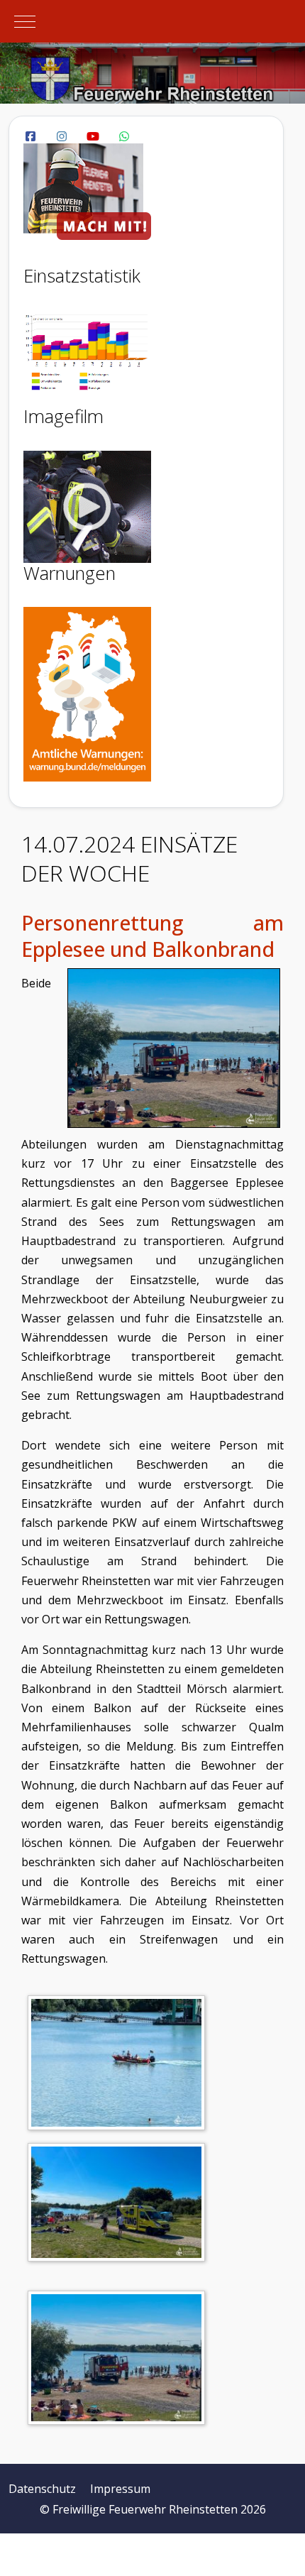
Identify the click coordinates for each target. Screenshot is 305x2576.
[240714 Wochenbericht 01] (120, 2065)
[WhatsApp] (124, 136)
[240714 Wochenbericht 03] (120, 2360)
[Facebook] (30, 136)
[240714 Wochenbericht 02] (120, 2205)
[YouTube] (93, 136)
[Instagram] (62, 136)
